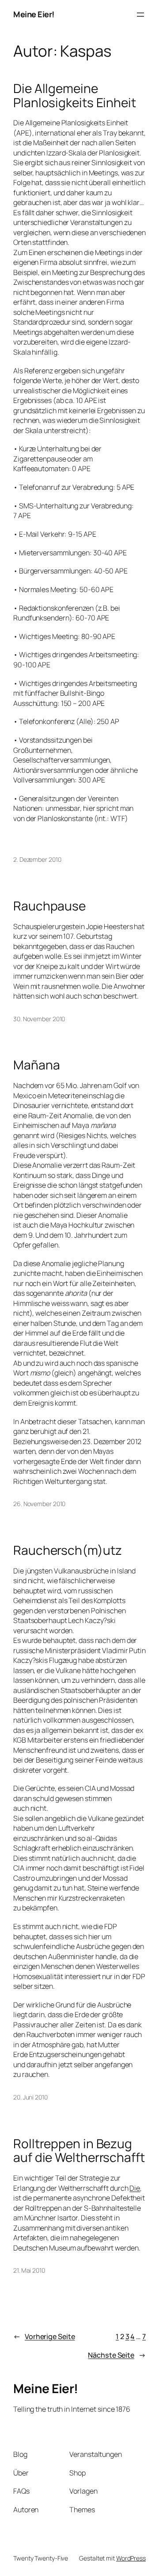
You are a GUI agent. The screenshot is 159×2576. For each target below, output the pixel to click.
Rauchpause (49, 906)
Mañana (36, 1065)
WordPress (131, 2558)
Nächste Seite (117, 2355)
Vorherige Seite (44, 2336)
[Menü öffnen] (140, 15)
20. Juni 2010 (30, 2097)
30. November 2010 (39, 1019)
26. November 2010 (39, 1504)
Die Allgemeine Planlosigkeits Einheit (75, 95)
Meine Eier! (34, 14)
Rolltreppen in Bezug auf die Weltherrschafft (79, 2151)
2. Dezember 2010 (37, 859)
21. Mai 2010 (29, 2270)
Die (135, 2188)
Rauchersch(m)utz (67, 1550)
